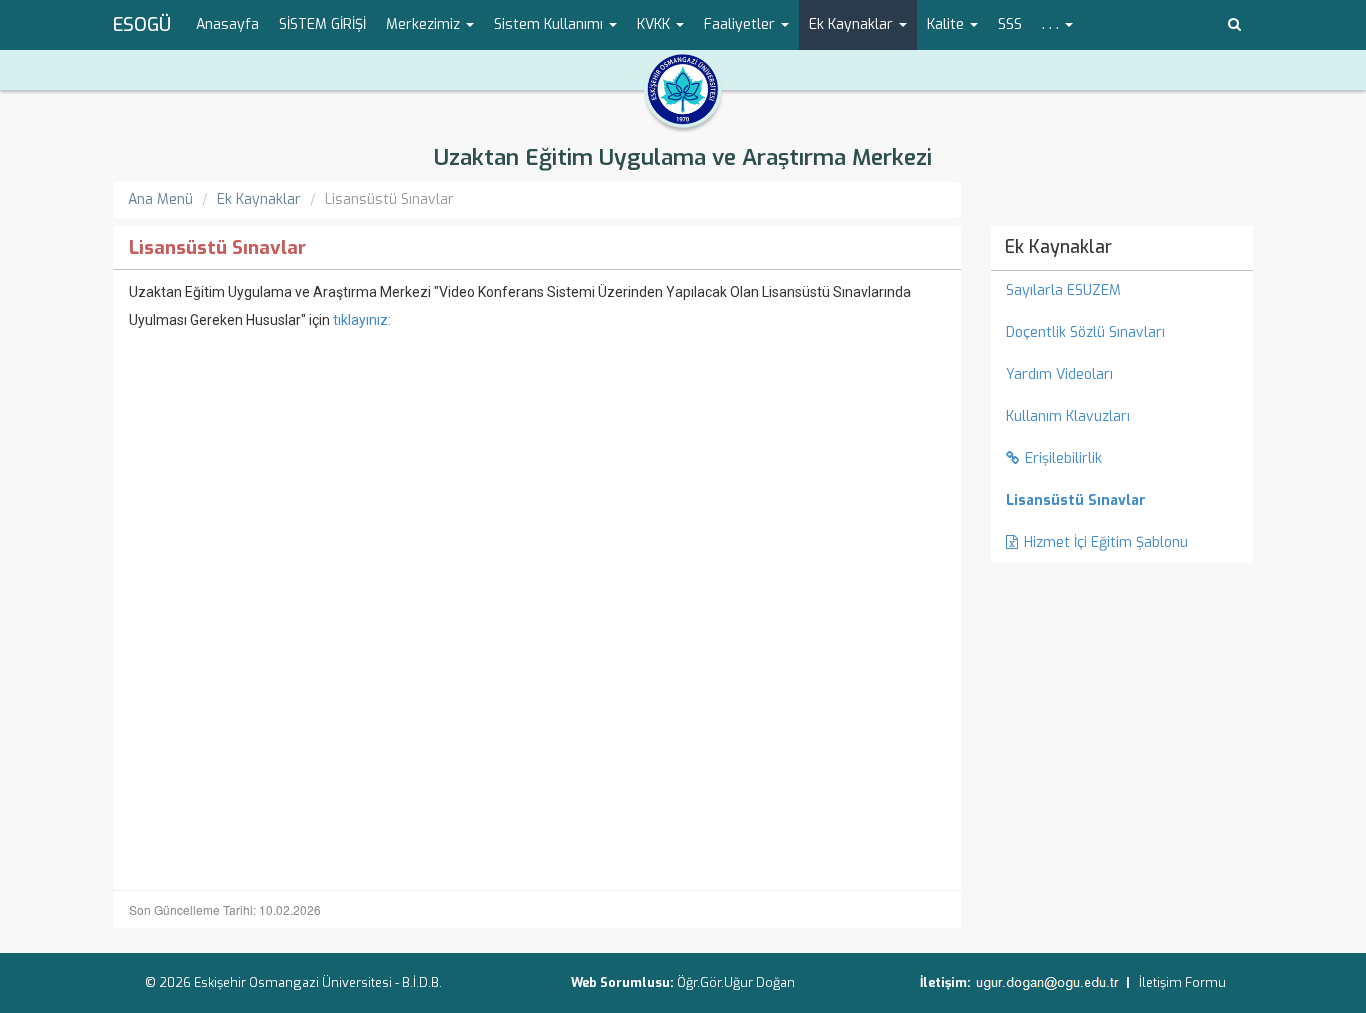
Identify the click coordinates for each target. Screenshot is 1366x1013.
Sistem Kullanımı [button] (550, 24)
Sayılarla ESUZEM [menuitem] (1063, 290)
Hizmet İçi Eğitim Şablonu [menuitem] (1106, 542)
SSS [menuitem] (1010, 24)
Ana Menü (160, 199)
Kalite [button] (947, 24)
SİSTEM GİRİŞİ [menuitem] (322, 24)
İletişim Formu (1182, 982)
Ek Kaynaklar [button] (853, 24)
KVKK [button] (655, 24)
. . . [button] (1052, 24)
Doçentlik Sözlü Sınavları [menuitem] (1085, 332)
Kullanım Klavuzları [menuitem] (1068, 416)
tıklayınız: (362, 320)
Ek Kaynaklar (259, 199)
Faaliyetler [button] (741, 24)
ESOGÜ (142, 25)
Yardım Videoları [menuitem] (1059, 374)
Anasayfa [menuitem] (227, 24)
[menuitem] (1122, 501)
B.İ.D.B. (422, 982)
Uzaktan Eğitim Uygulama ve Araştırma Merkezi (683, 157)
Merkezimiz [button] (425, 24)
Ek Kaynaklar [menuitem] (1058, 247)
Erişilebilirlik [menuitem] (1063, 458)
